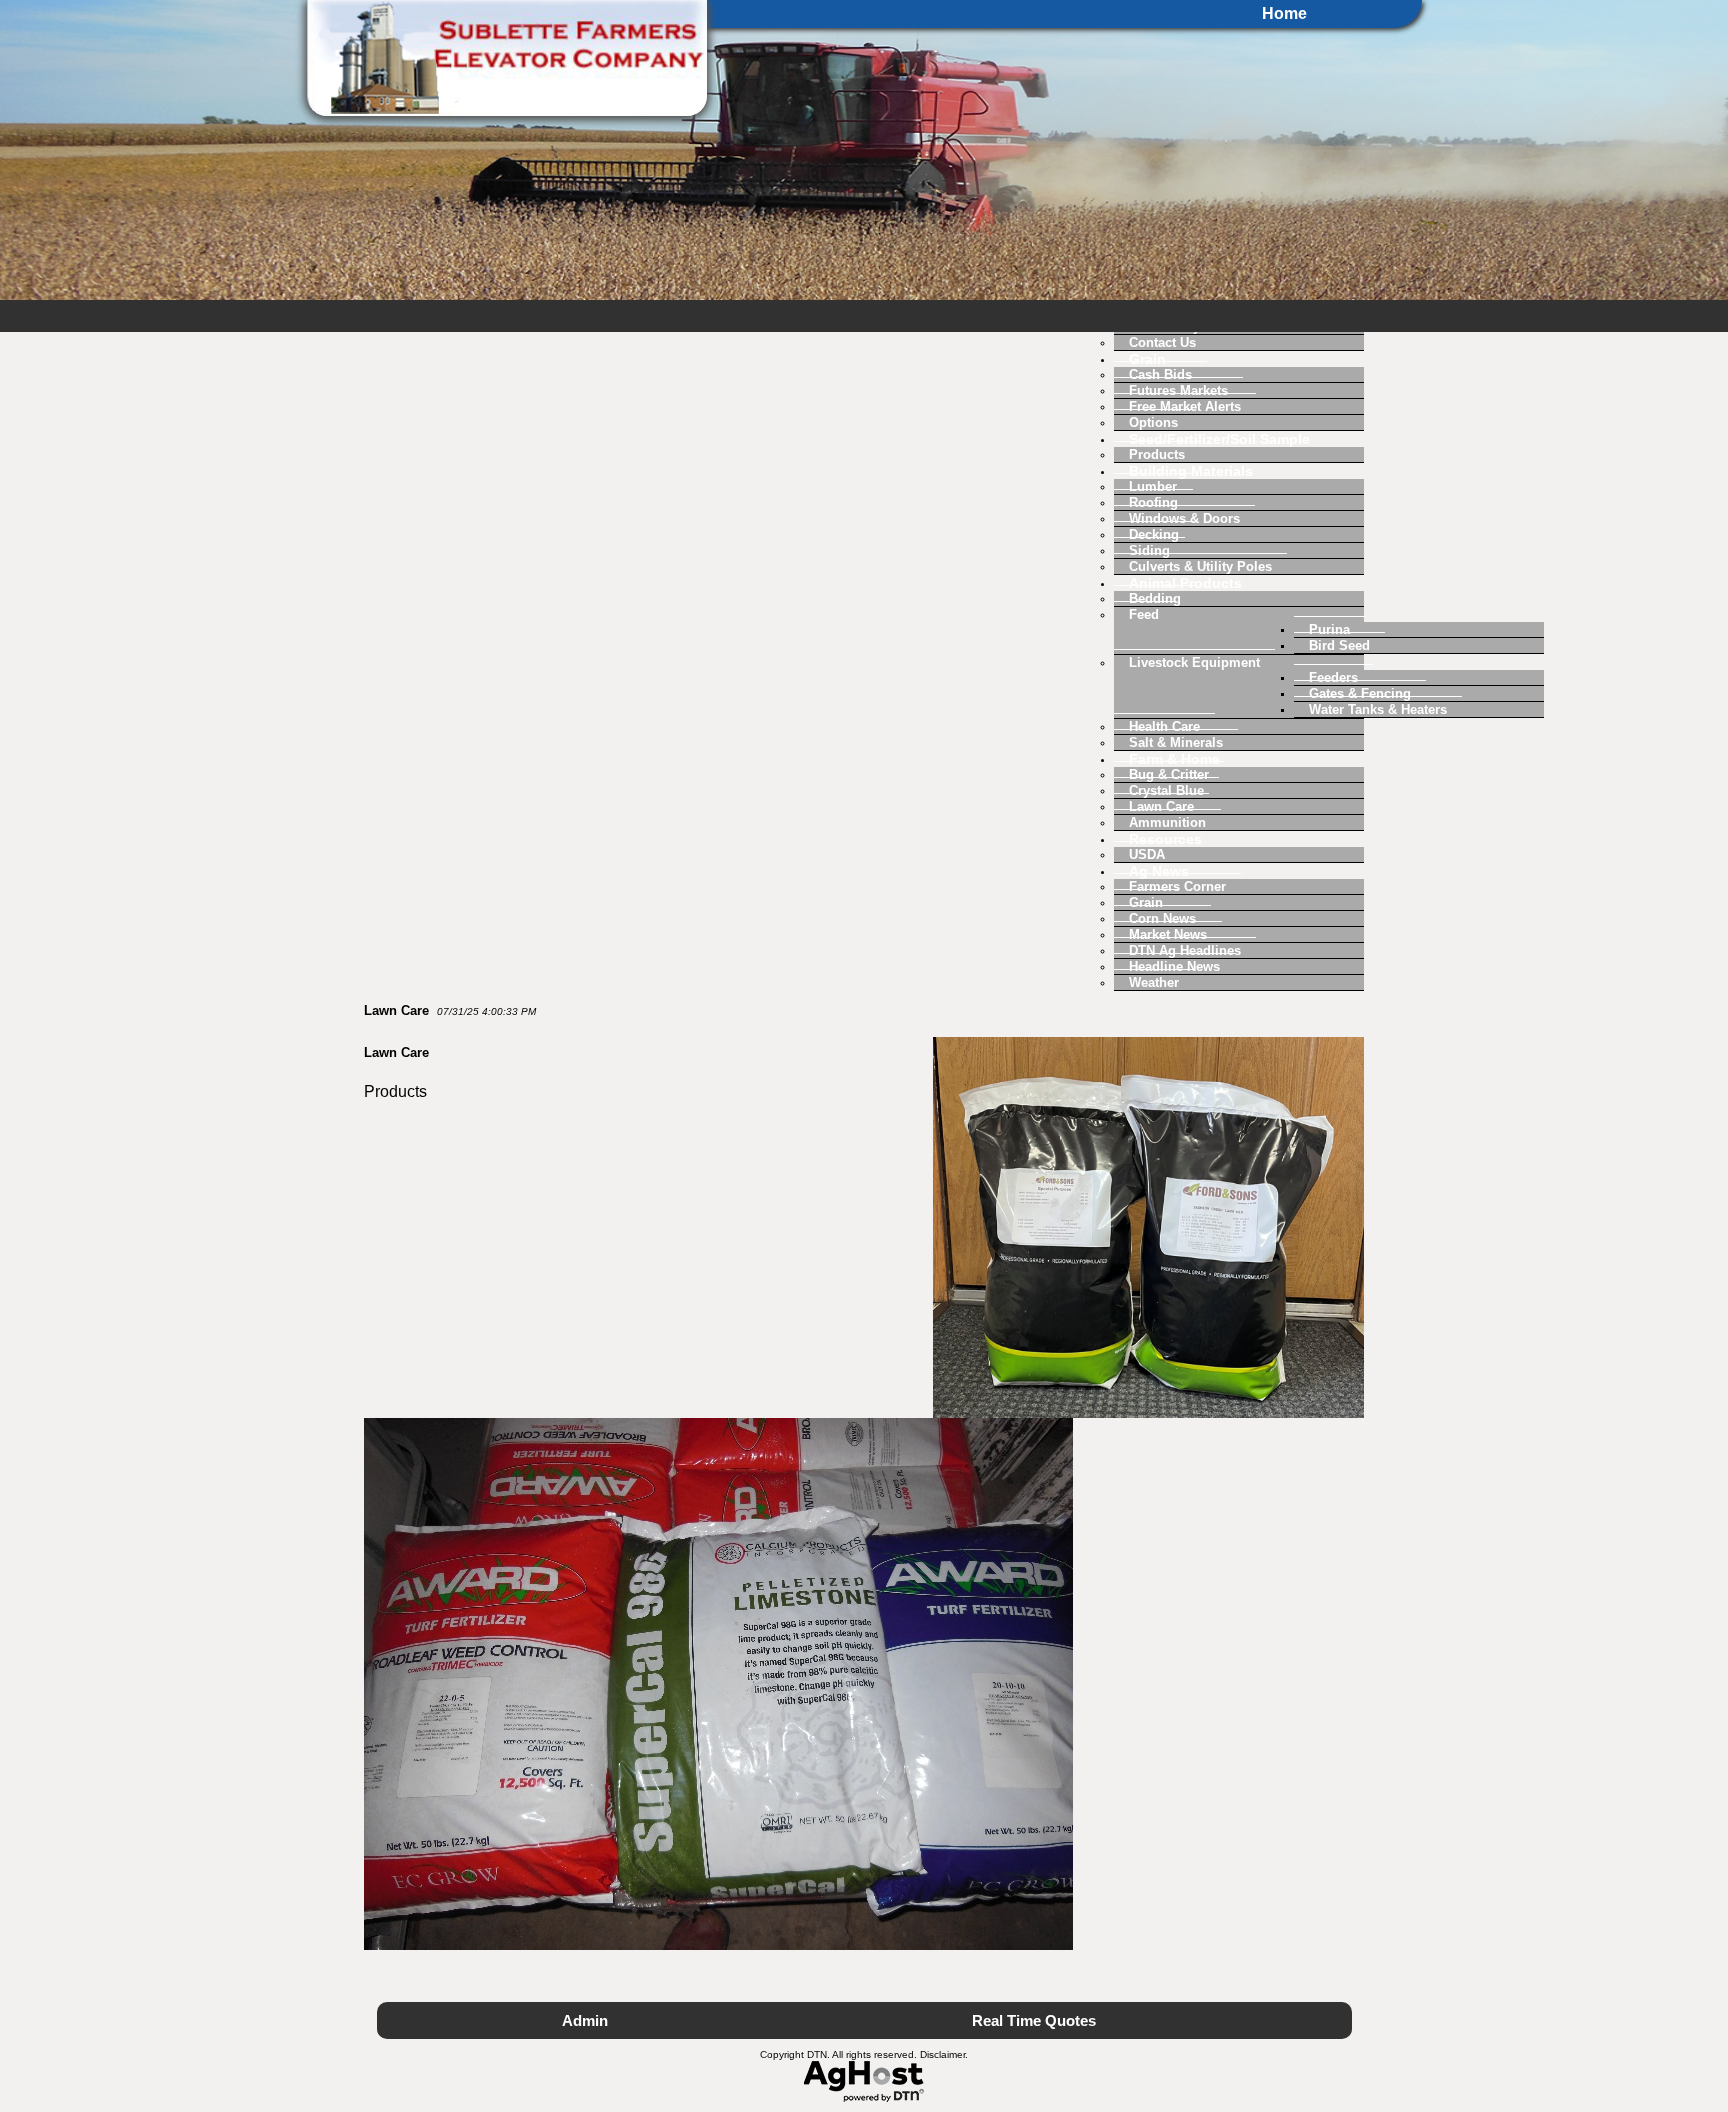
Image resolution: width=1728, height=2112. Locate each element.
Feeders (1333, 677)
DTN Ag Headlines (1185, 950)
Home (1284, 13)
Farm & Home (1174, 759)
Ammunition (1167, 822)
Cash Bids (1160, 374)
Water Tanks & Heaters (1378, 709)
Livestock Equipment (1194, 662)
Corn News (1162, 918)
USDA (1147, 854)
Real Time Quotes (1034, 2020)
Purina (1329, 629)
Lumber (1153, 486)
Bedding (1155, 598)
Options (1153, 422)
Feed (1144, 614)
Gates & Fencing (1360, 693)
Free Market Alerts (1185, 406)
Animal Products (1185, 583)
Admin (585, 2020)
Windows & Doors (1184, 518)
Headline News (1174, 966)
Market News (1168, 934)
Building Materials (1191, 471)
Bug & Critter (1169, 774)
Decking (1154, 534)
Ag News (1159, 871)
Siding (1149, 550)
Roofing (1153, 502)
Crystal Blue (1166, 790)
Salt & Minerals (1176, 742)
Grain (1147, 359)
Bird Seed (1339, 645)
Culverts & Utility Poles (1200, 566)
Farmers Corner (1177, 886)
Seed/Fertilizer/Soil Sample (1219, 439)
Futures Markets (1178, 390)
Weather (1154, 982)
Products (1157, 454)
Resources (1165, 839)
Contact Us (1162, 342)
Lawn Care (1161, 806)
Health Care (1164, 726)
